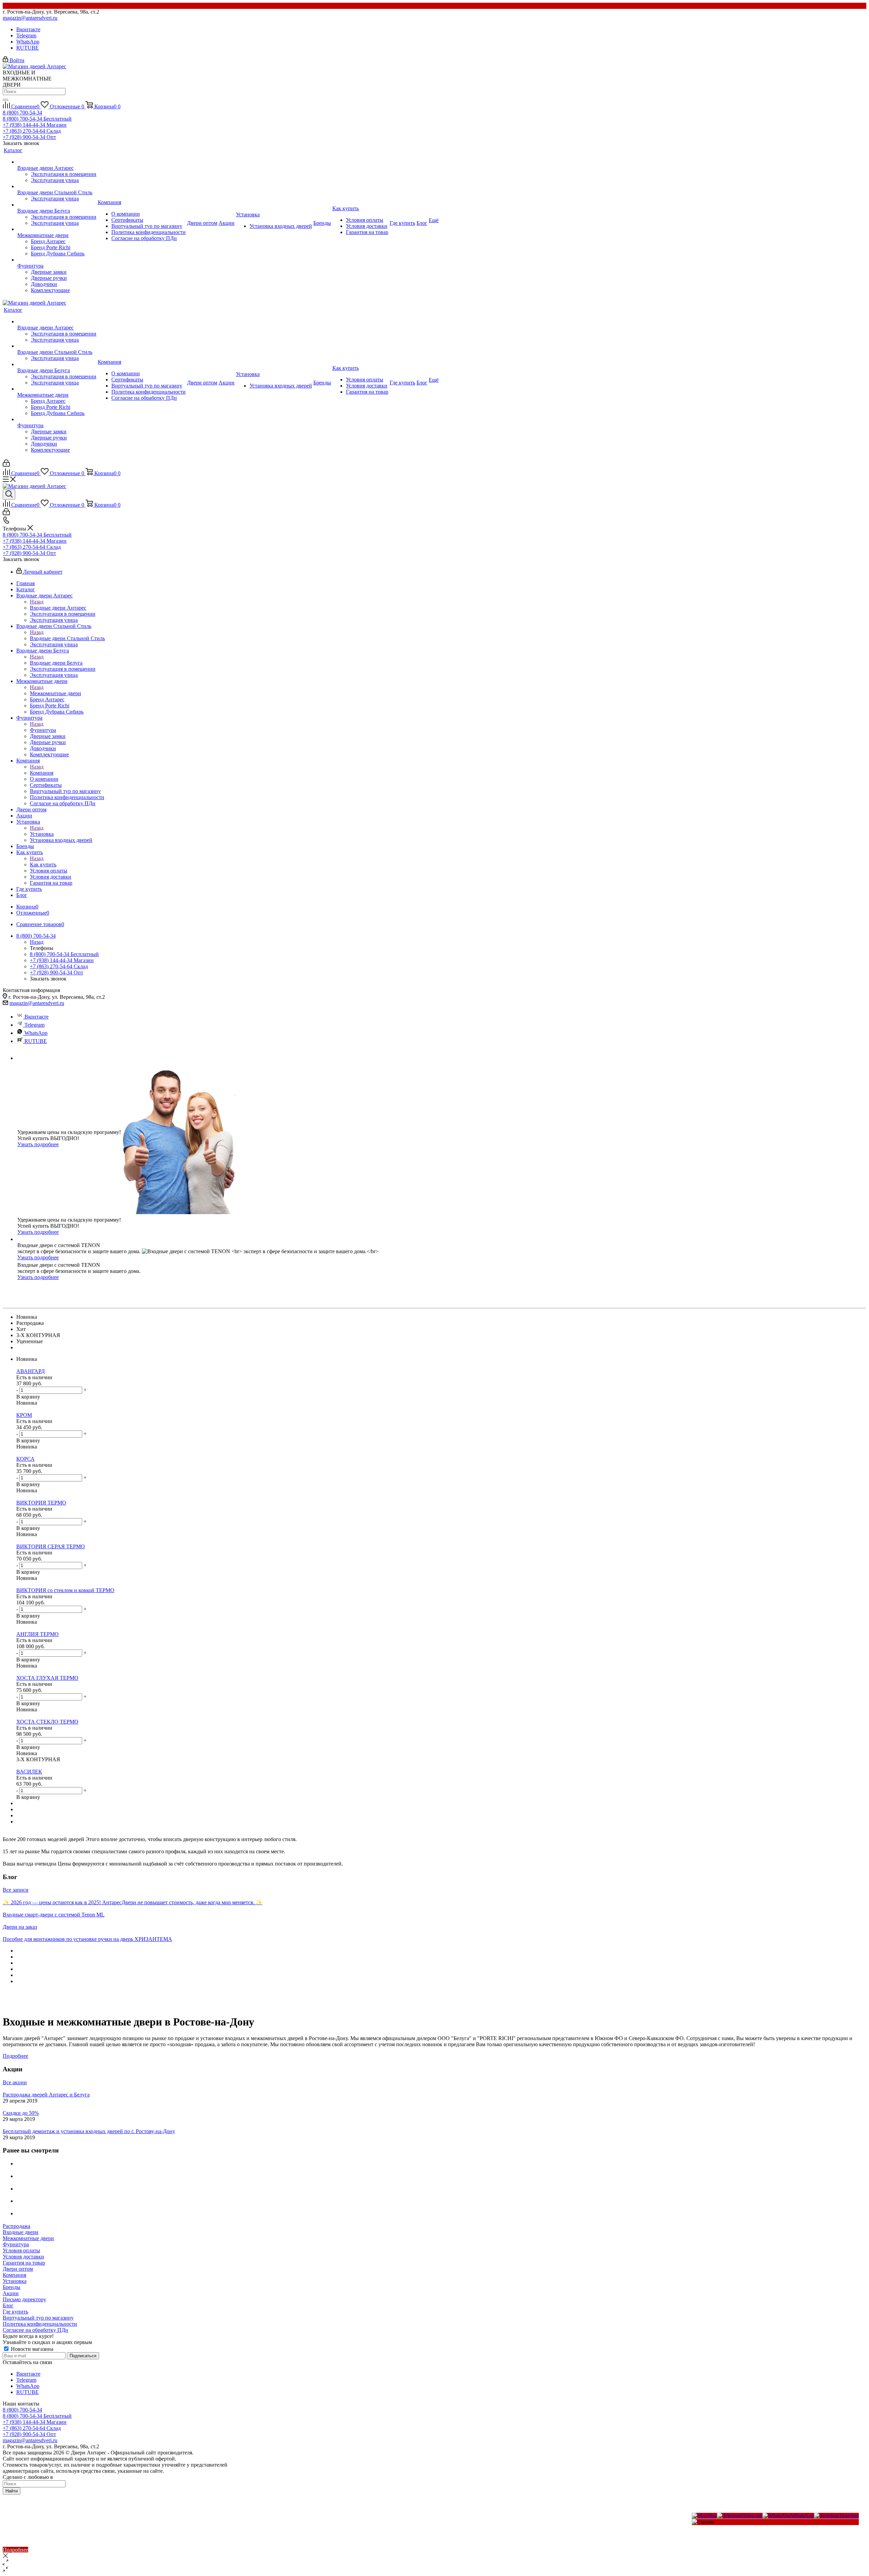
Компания (42, 773)
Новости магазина (31, 2349)
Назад (37, 602)
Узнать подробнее (38, 1144)
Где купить (15, 2312)
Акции (11, 2293)
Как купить (43, 864)
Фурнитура (43, 730)
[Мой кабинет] (6, 465)
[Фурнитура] (57, 260)
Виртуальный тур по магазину (38, 2318)
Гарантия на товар (24, 2263)
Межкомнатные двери (56, 693)
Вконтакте (28, 29)
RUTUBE (27, 48)
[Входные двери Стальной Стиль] (57, 186)
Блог (8, 2305)
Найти (12, 2491)
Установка (42, 834)
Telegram (26, 35)
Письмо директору (24, 2299)
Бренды (12, 2287)
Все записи (16, 1890)
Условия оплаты (21, 2250)
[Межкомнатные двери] (57, 229)
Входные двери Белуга (56, 663)
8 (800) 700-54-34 (22, 113)
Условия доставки (23, 2257)
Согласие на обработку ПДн (35, 2330)
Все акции (15, 2082)
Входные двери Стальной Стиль (67, 638)
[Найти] (5, 100)
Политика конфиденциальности (40, 2324)
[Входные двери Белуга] (57, 205)
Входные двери (21, 2232)
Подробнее (15, 2056)
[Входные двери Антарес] (57, 162)
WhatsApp (28, 42)
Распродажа (16, 2226)
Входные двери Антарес (58, 608)
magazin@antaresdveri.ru (30, 18)
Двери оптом (18, 2269)
